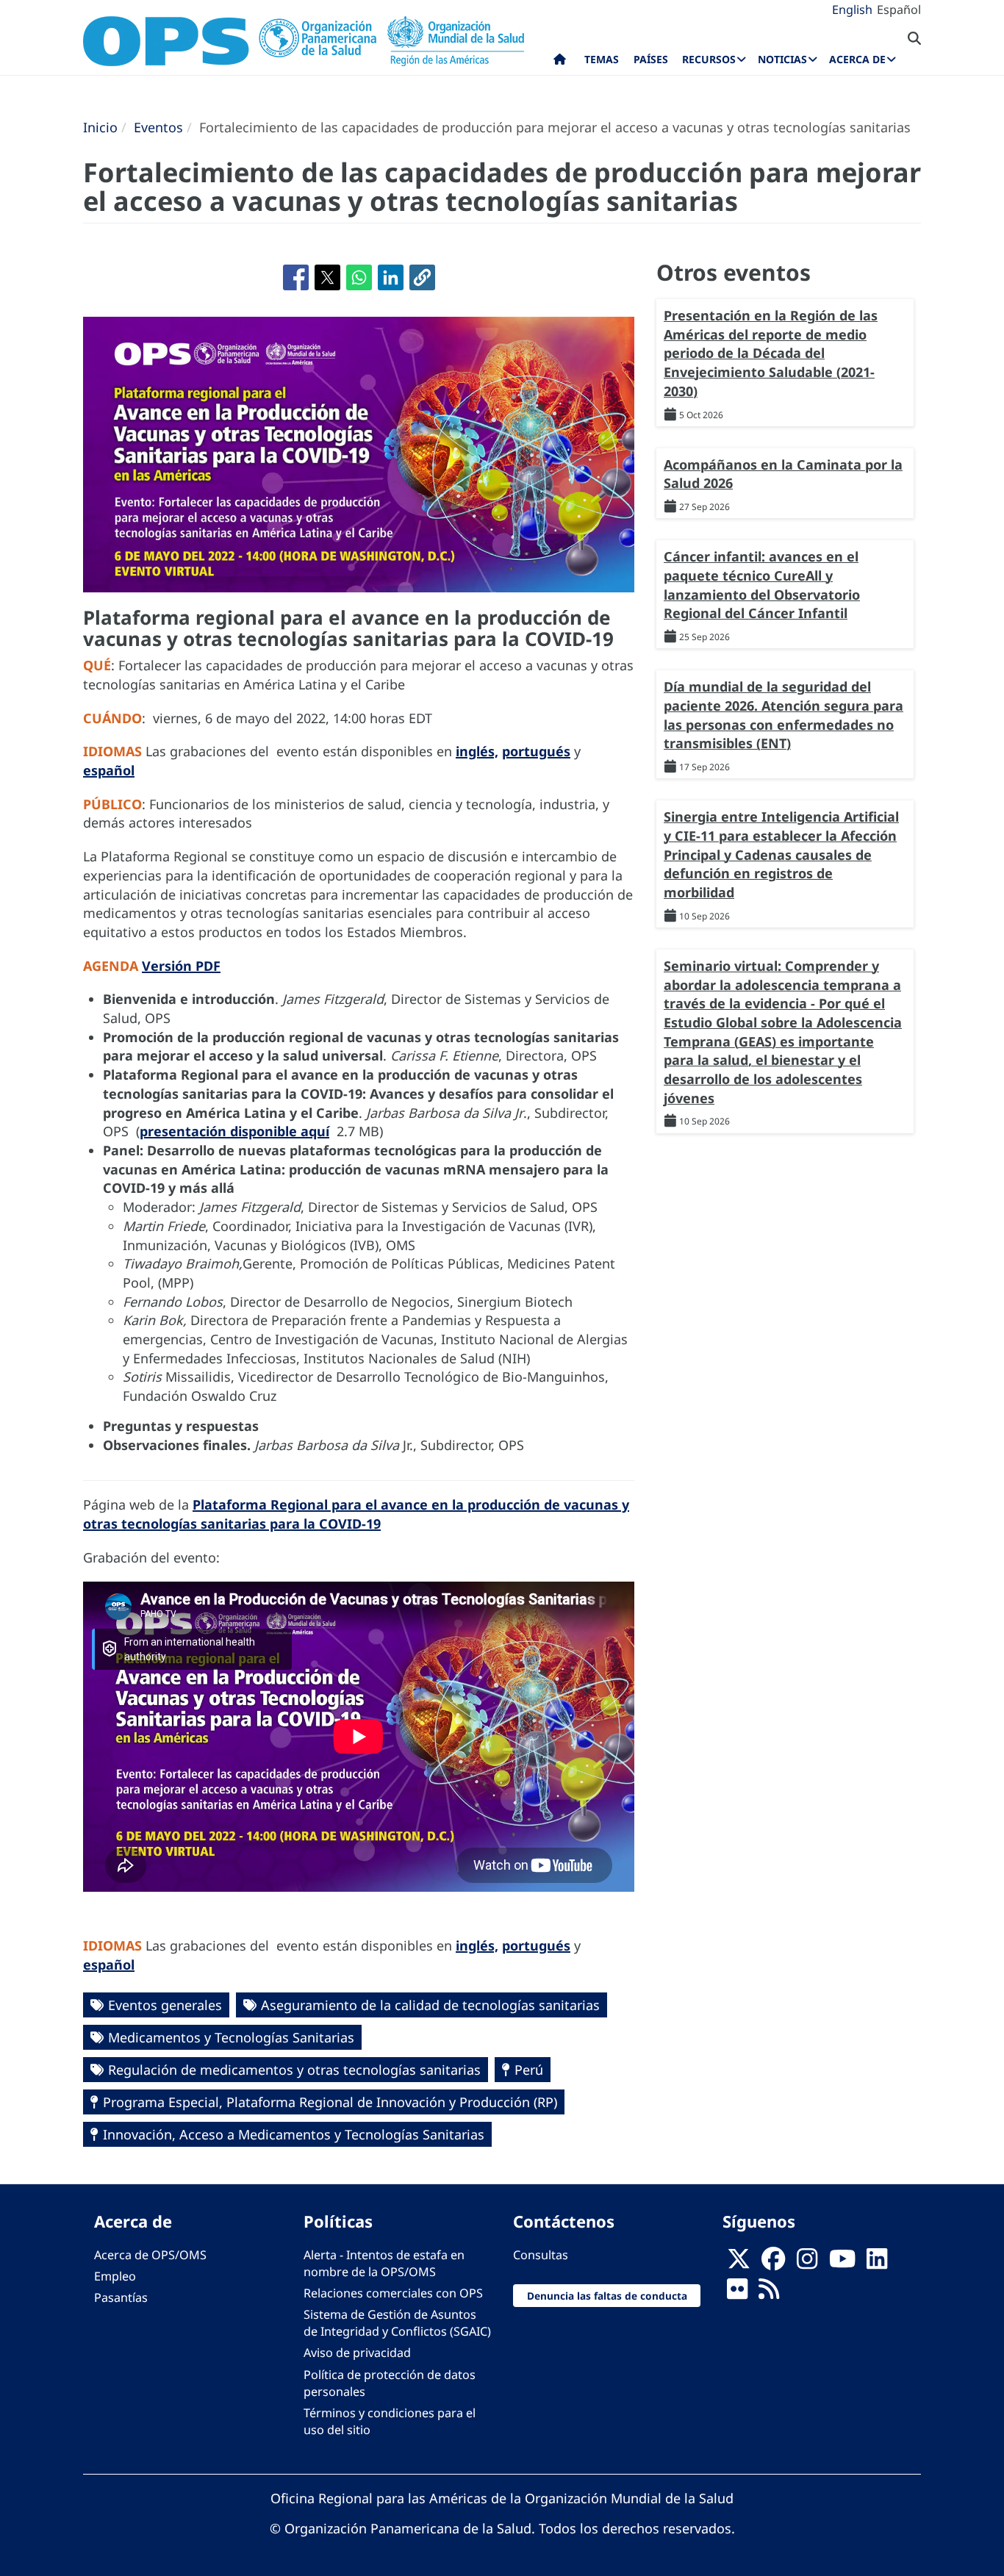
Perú (529, 2070)
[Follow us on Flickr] (737, 2293)
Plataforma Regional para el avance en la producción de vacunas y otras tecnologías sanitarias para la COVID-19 (356, 1514)
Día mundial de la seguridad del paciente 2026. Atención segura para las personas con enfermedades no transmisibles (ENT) (784, 715)
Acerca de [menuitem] (857, 59)
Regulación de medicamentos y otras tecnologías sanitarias (294, 2070)
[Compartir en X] (327, 277)
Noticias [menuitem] (782, 59)
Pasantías (121, 2297)
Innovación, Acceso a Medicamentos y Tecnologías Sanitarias (294, 2134)
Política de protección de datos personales (390, 2383)
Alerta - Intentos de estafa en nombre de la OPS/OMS (384, 2263)
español (109, 770)
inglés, (477, 751)
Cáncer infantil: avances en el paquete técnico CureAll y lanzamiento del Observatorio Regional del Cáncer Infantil (762, 585)
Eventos (158, 127)
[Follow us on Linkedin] (877, 2263)
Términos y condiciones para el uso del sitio (390, 2421)
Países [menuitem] (651, 59)
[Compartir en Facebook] (296, 277)
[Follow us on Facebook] (773, 2263)
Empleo (115, 2276)
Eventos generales (165, 2005)
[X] (739, 2263)
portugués (536, 751)
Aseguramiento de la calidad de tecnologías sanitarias (430, 2005)
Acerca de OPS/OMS (150, 2255)
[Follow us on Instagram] (807, 2263)
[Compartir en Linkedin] (391, 277)
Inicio (100, 127)
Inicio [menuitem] (560, 62)
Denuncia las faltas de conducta (607, 2296)
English (852, 10)
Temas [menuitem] (602, 59)
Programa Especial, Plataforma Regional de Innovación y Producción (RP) (330, 2102)
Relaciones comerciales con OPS (393, 2293)
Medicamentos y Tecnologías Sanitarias (231, 2037)
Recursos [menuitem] (709, 59)
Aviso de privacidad (357, 2353)
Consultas (541, 2255)
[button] (422, 277)
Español (899, 10)
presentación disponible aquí (234, 1131)
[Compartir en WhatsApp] (359, 277)
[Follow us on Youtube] (842, 2263)
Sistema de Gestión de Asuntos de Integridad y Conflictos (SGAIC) (397, 2323)
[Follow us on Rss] (769, 2293)
